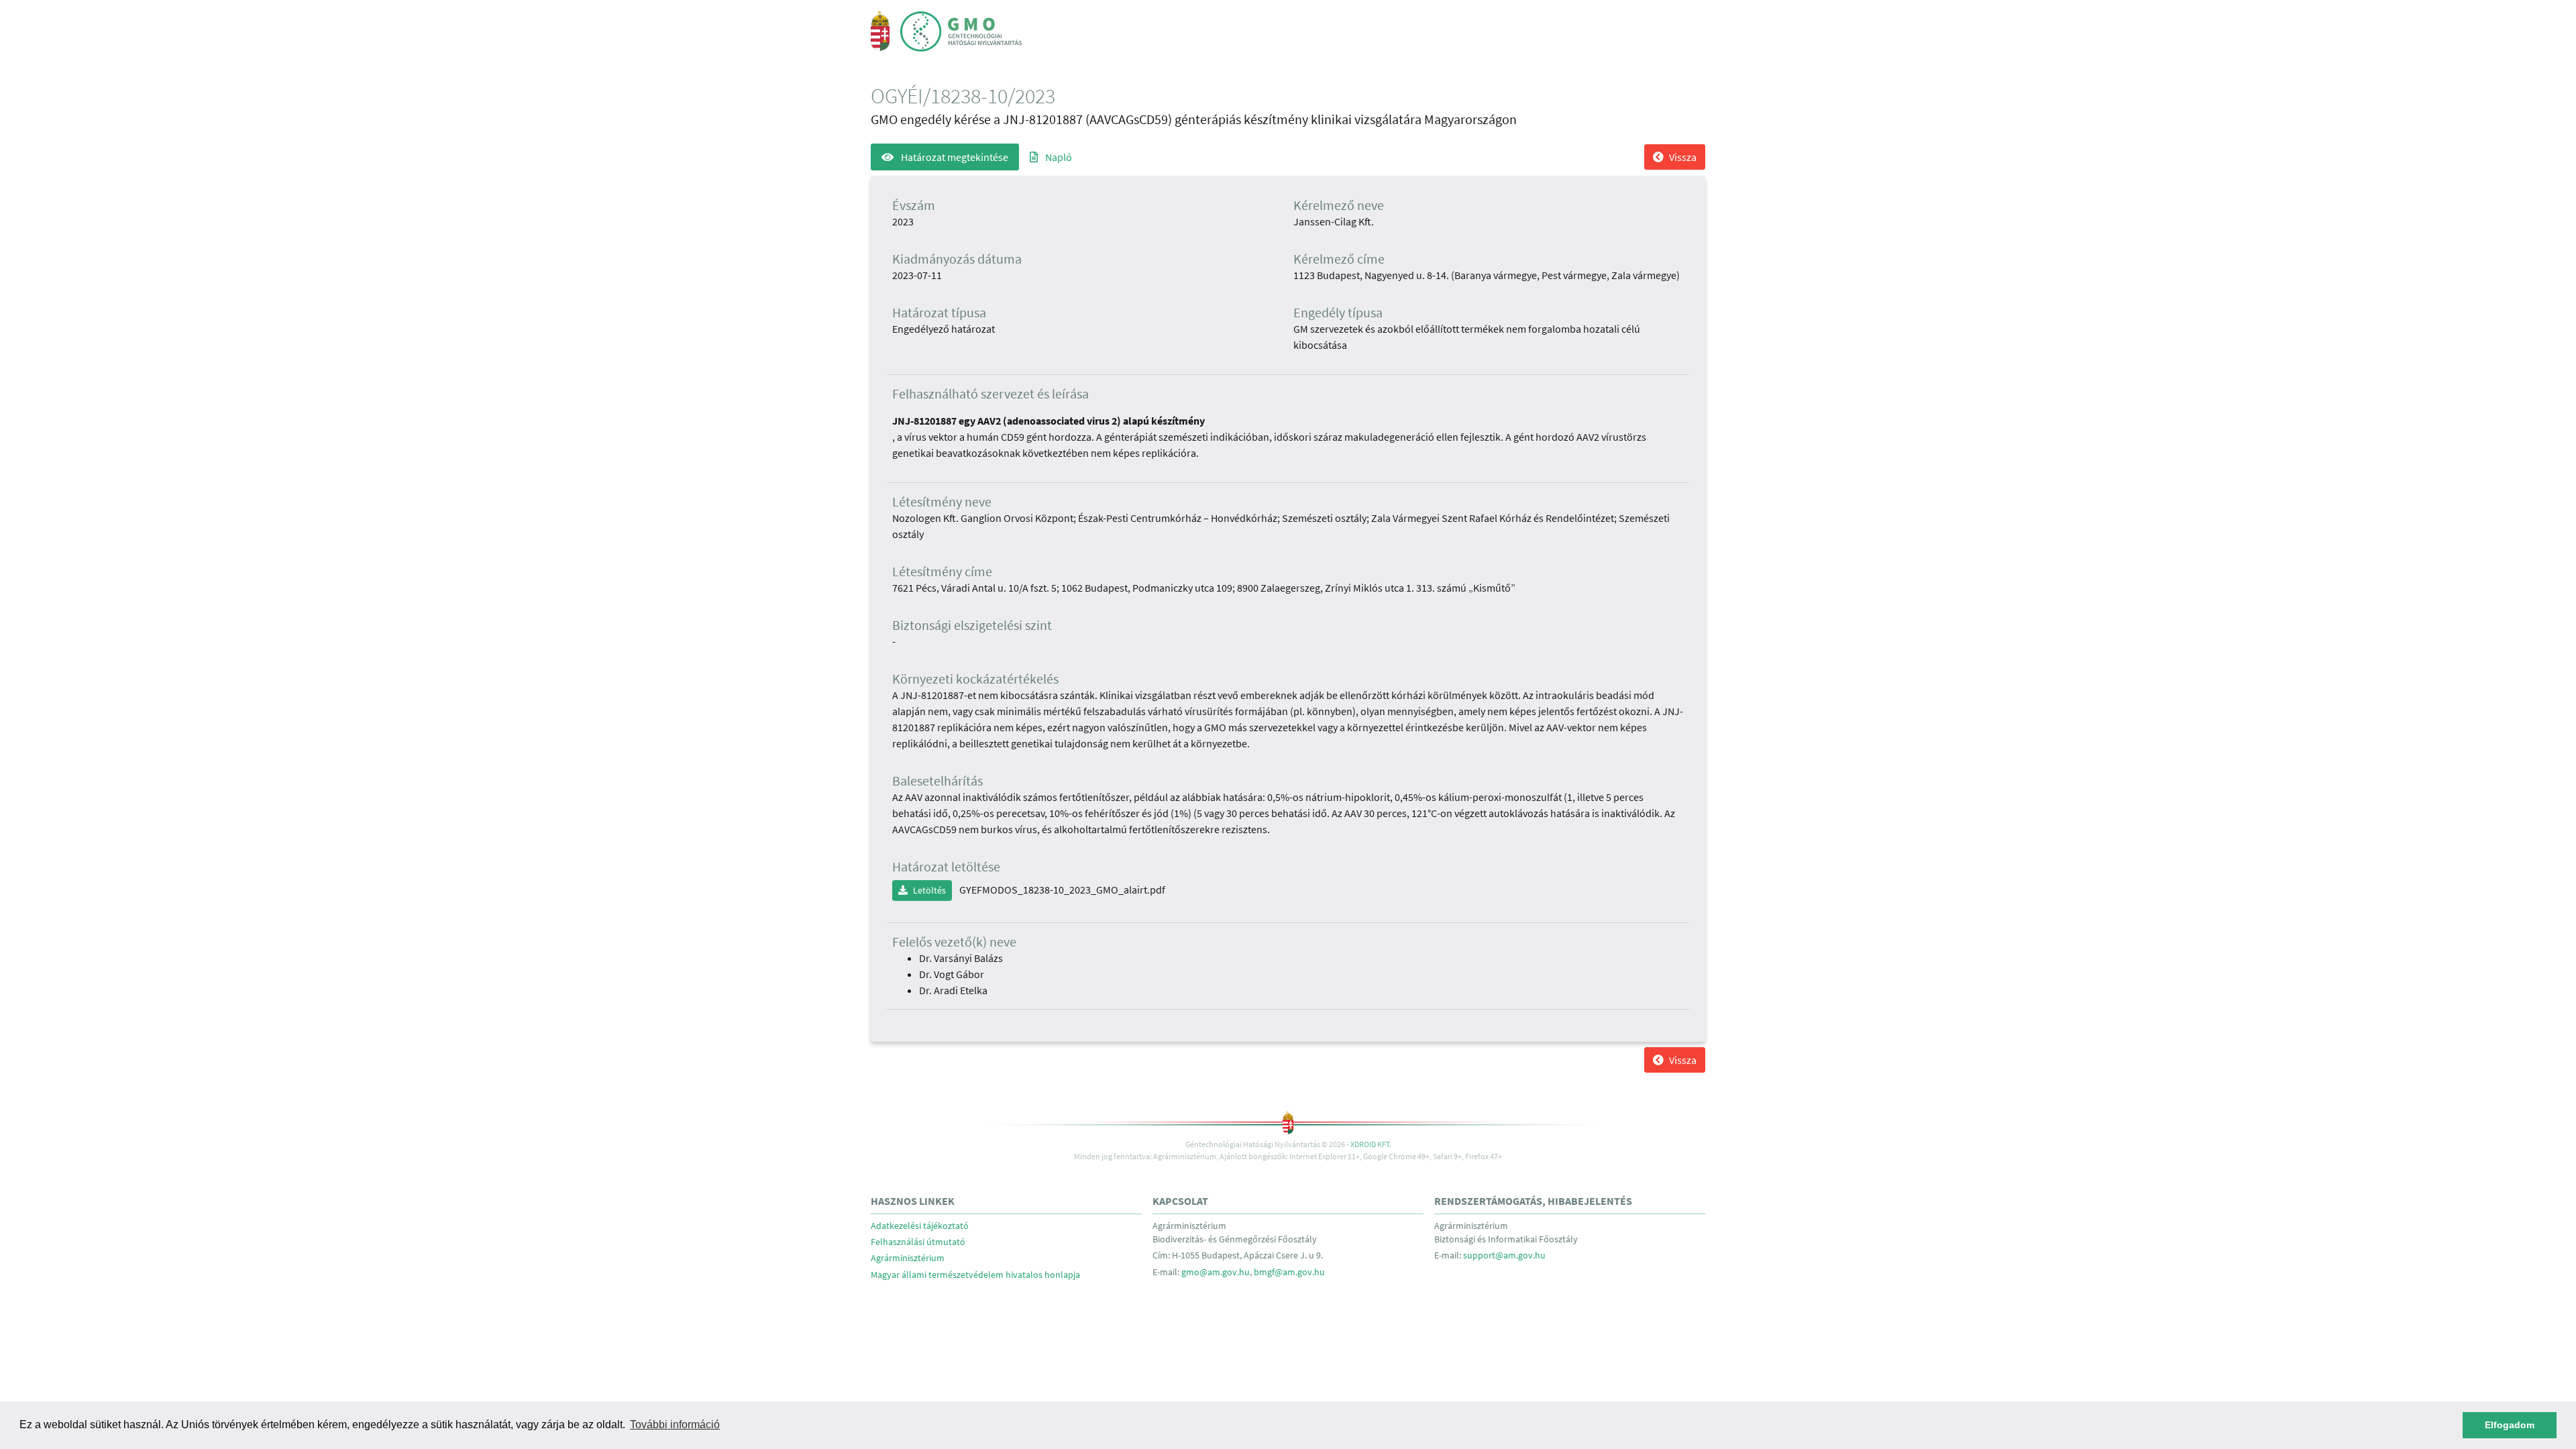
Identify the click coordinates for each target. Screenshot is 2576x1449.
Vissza (1683, 157)
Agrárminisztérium (908, 1258)
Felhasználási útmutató (918, 1242)
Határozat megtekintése (954, 157)
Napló (1058, 157)
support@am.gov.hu (1504, 1255)
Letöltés (929, 890)
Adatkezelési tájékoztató (920, 1226)
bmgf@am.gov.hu (1289, 1272)
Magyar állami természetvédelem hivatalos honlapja (975, 1275)
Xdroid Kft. (1371, 1144)
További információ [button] (675, 1425)
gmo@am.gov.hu (1216, 1272)
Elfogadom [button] (2510, 1425)
